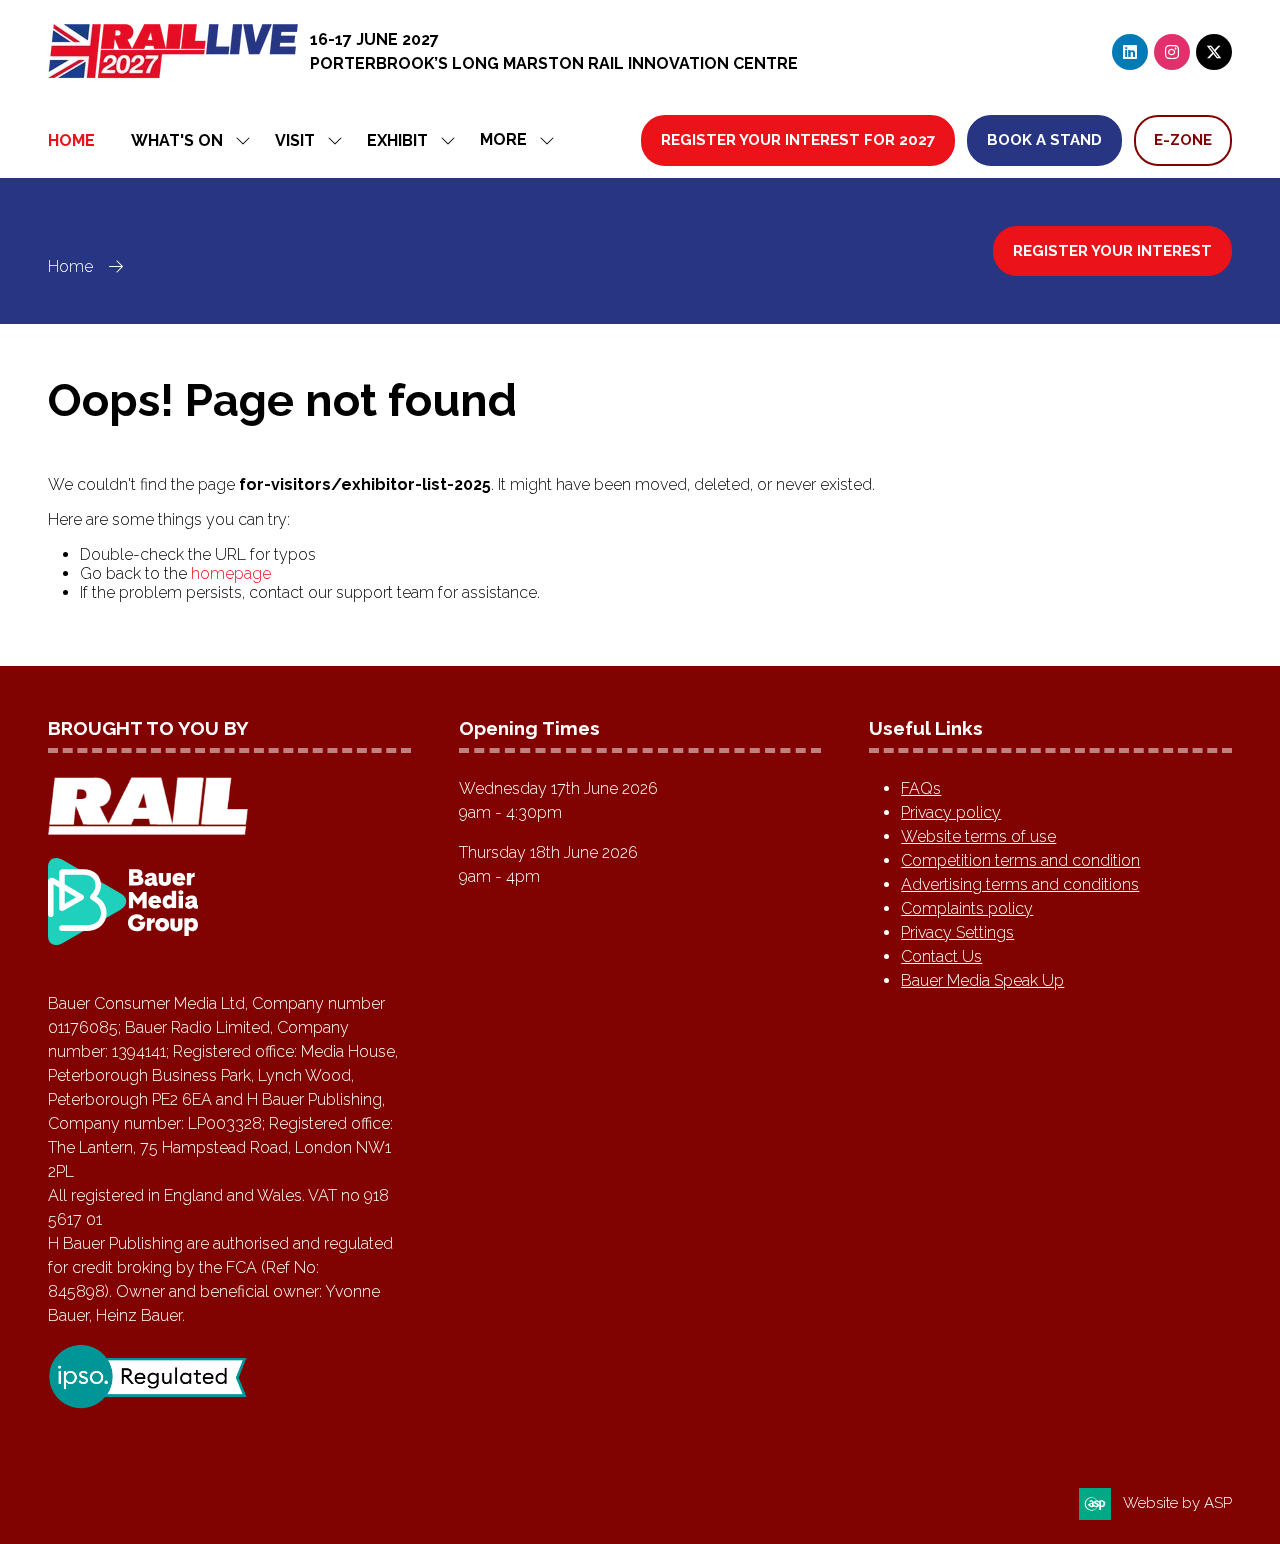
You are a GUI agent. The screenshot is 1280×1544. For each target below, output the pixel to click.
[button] (511, 140)
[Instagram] (1172, 52)
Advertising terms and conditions (1020, 884)
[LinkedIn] (1130, 52)
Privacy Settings (957, 932)
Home (71, 140)
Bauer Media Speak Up (982, 980)
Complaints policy (967, 908)
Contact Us (941, 956)
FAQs (921, 788)
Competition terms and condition (1020, 860)
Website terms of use (978, 836)
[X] (1214, 52)
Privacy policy (951, 812)
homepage (231, 573)
